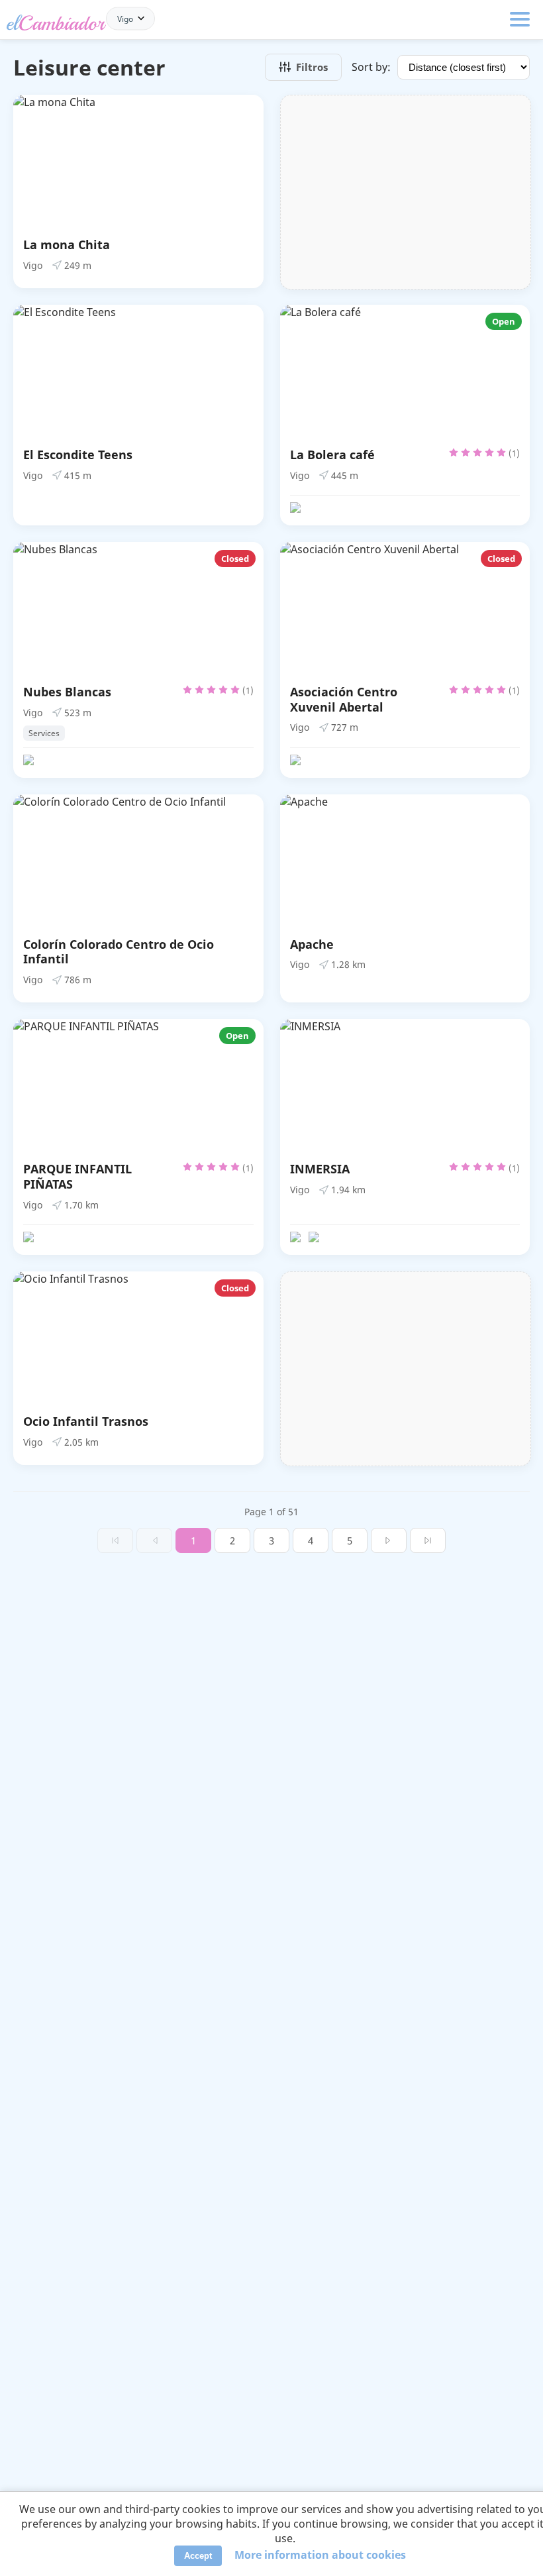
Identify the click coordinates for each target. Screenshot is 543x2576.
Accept (198, 2556)
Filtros (312, 67)
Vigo (125, 18)
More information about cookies (320, 2555)
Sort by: (371, 67)
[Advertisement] (406, 192)
